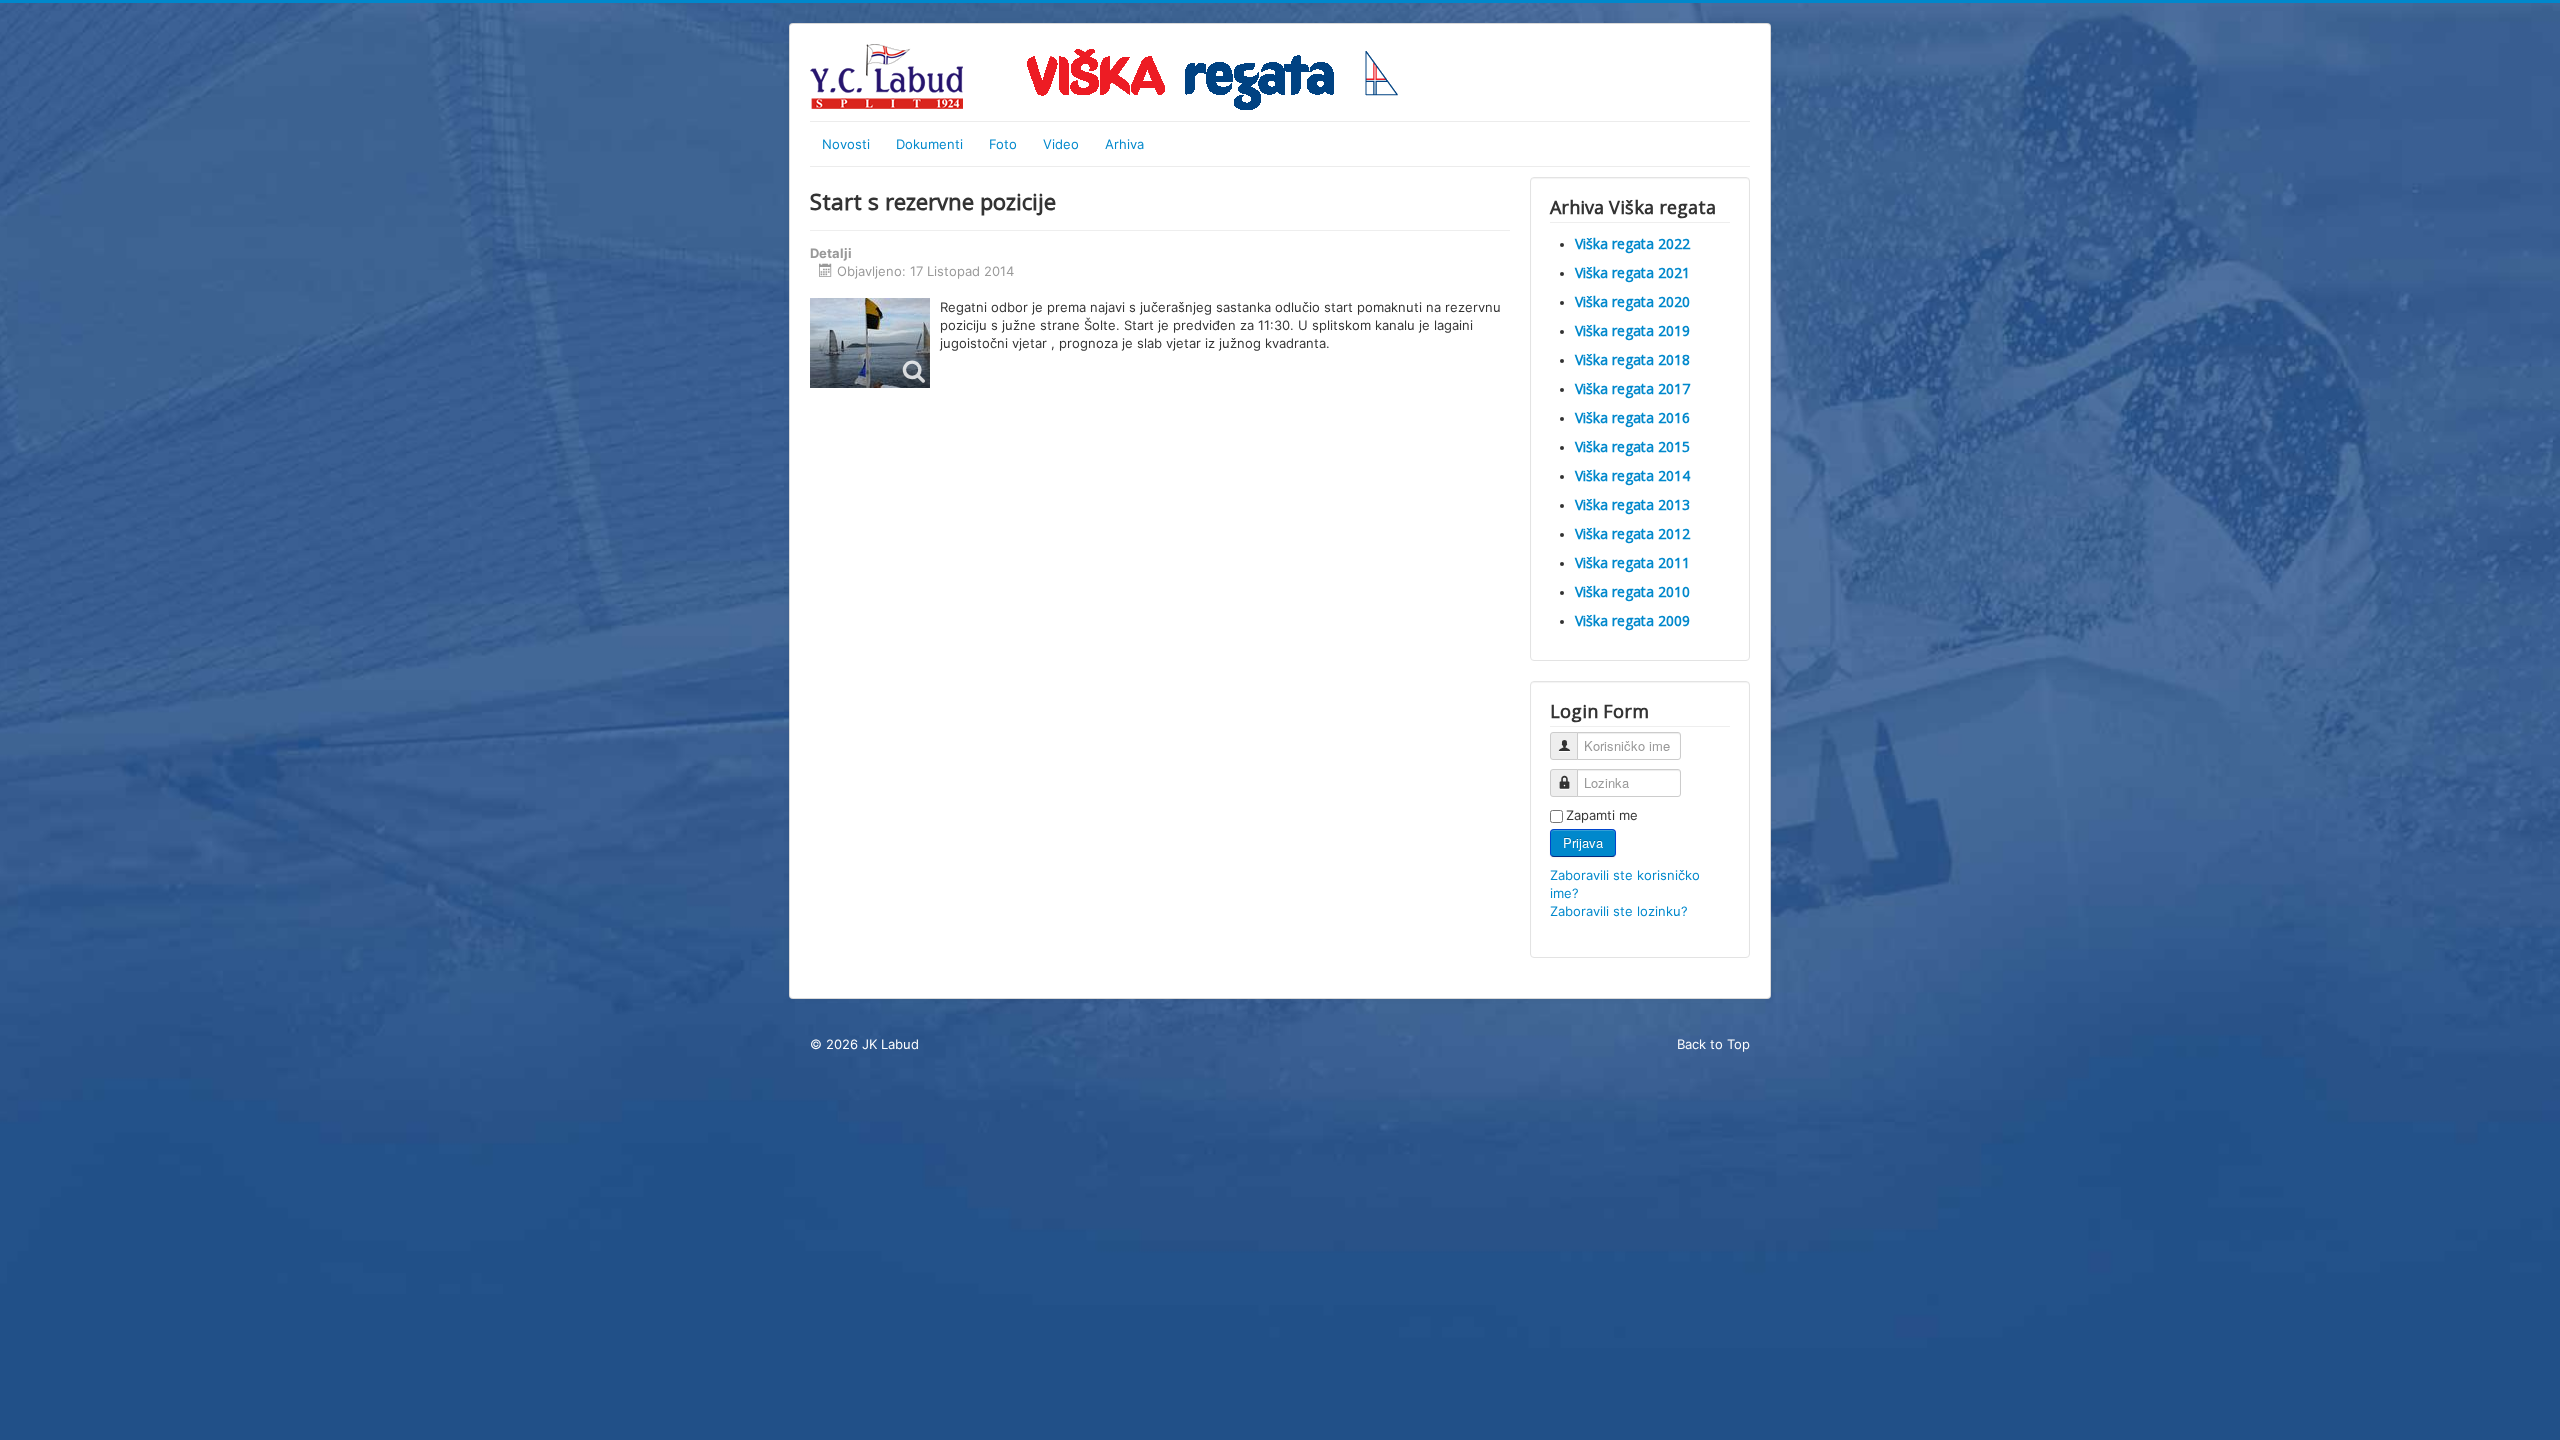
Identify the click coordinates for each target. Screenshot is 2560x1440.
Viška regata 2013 (1632, 504)
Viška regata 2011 (1632, 562)
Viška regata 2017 (1632, 388)
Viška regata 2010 (1632, 591)
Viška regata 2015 (1632, 446)
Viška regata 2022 (1632, 243)
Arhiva (1124, 144)
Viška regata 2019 (1632, 330)
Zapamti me (1602, 815)
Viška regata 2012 (1632, 533)
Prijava (1583, 842)
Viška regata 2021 (1632, 272)
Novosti (846, 144)
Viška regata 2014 (1632, 475)
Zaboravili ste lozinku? (1619, 911)
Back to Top (1713, 1044)
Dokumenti (929, 144)
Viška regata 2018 (1632, 359)
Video (1061, 144)
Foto (1003, 144)
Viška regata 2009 (1632, 620)
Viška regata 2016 (1632, 417)
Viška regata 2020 (1632, 301)
